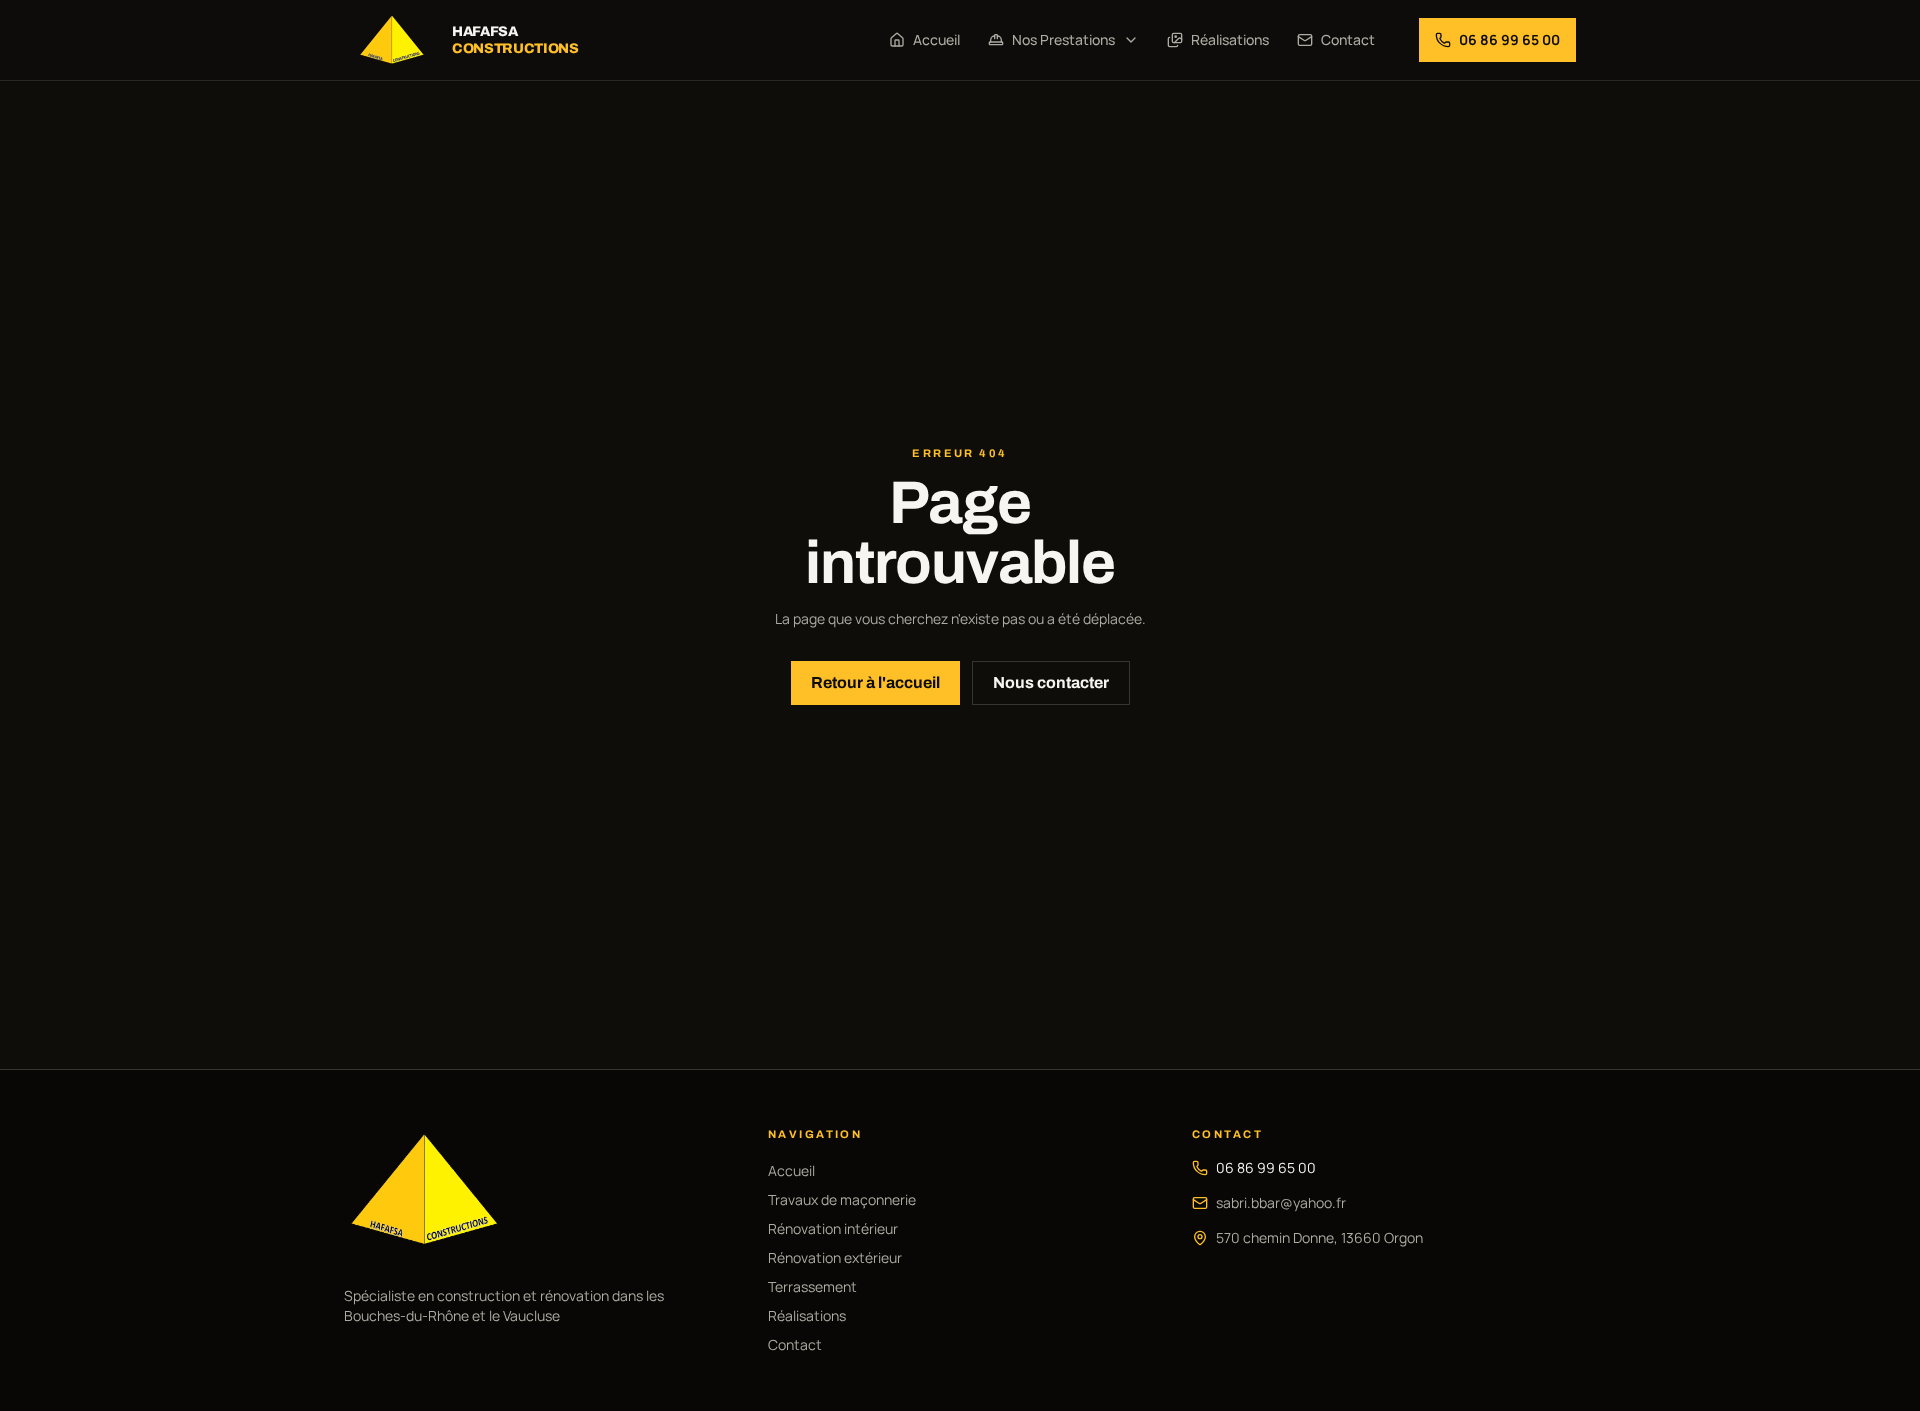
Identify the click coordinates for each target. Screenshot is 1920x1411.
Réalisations (1230, 39)
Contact (1348, 39)
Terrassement (812, 1286)
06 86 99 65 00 (1266, 1167)
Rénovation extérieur (835, 1257)
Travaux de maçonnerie (842, 1199)
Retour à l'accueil (875, 682)
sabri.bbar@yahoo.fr (1281, 1202)
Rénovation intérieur (833, 1228)
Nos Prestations (1063, 39)
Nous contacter (1051, 682)
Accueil (936, 39)
